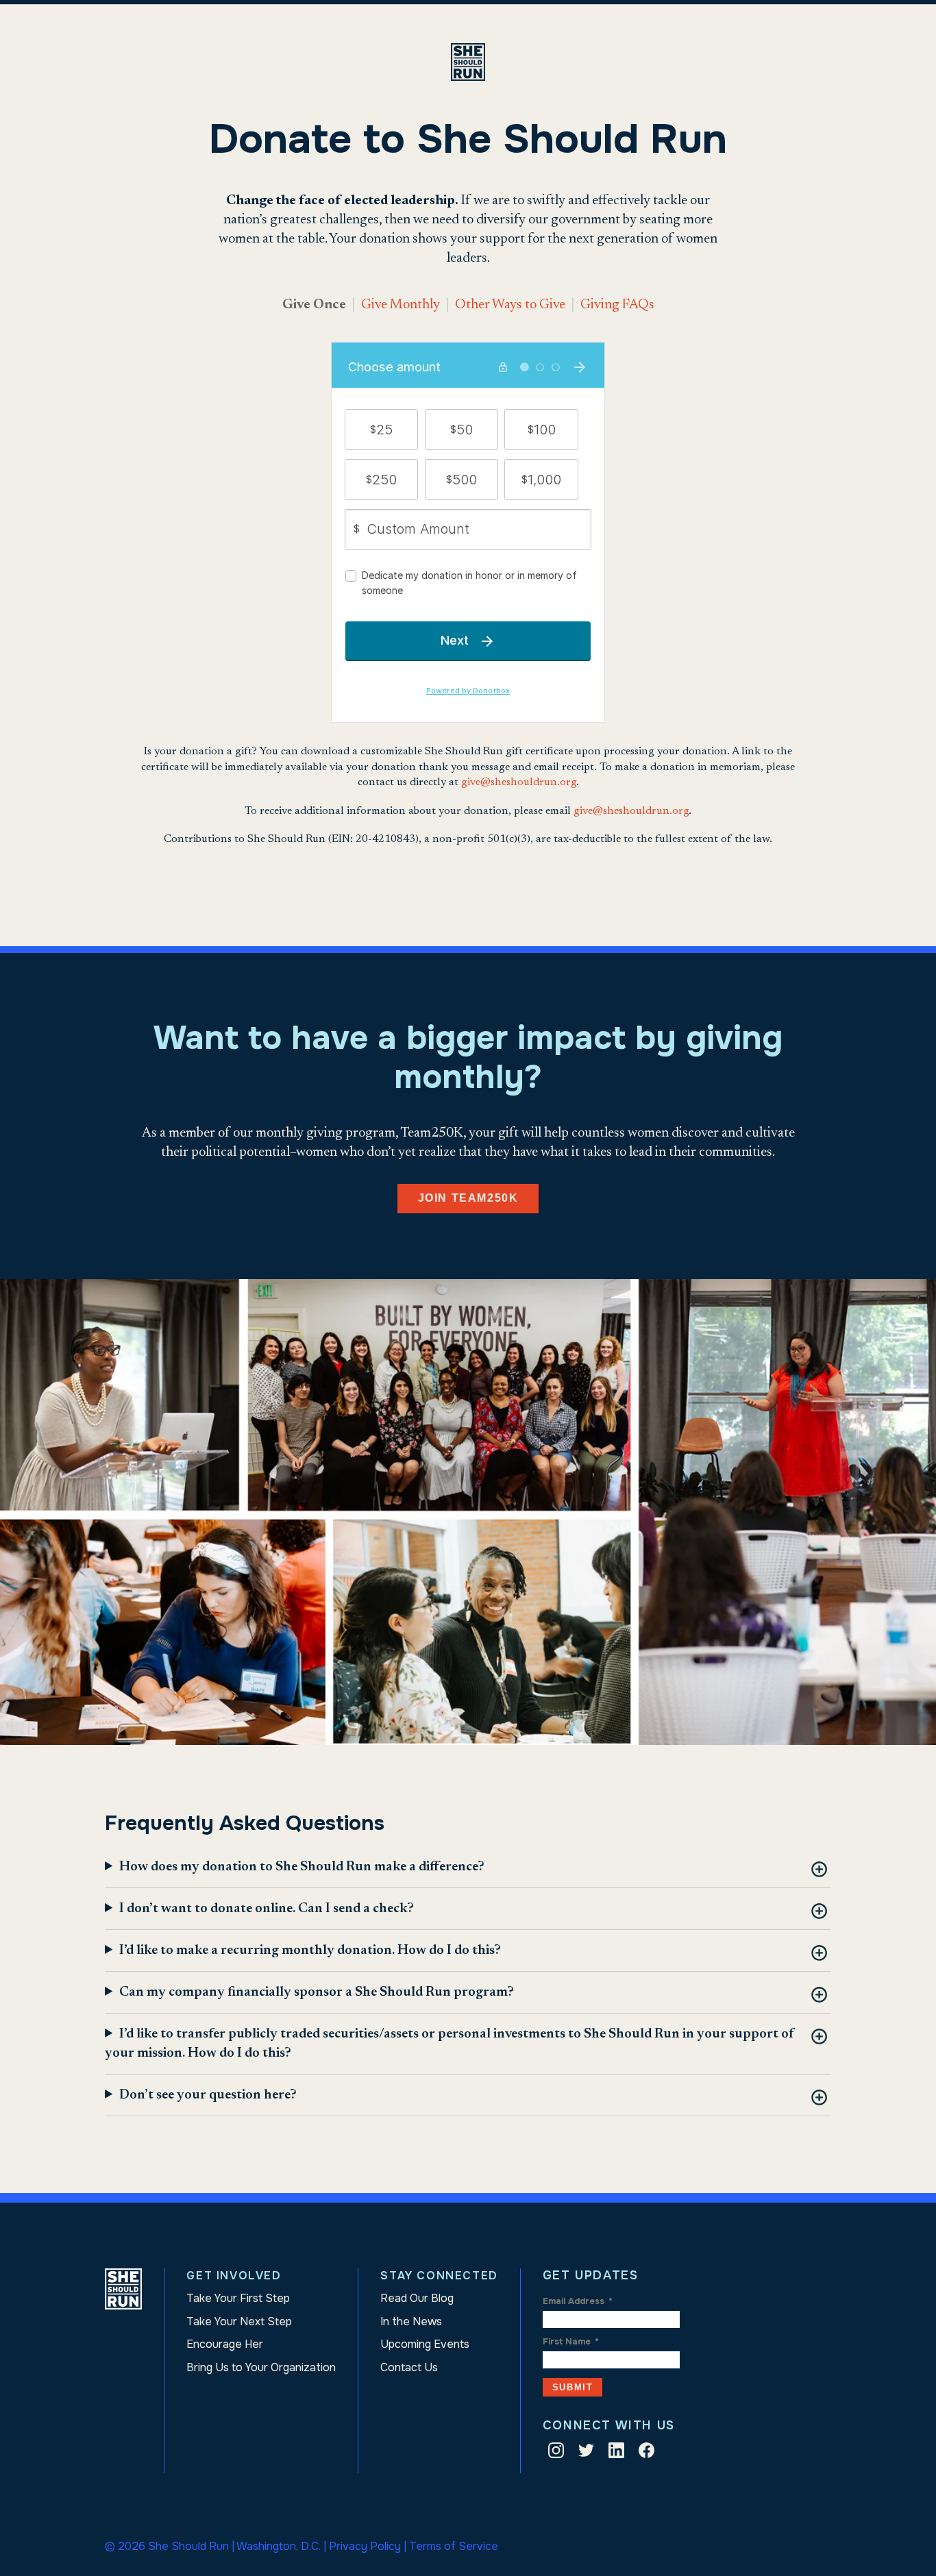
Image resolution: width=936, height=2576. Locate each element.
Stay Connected (439, 2276)
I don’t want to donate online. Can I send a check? (267, 1909)
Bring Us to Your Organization (261, 2367)
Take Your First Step (238, 2298)
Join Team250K (468, 1198)
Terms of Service (454, 2546)
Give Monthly (401, 305)
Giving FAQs (617, 305)
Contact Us (409, 2367)
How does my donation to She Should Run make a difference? (302, 1867)
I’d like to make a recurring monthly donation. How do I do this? (310, 1950)
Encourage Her (225, 2344)
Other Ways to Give (510, 305)
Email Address (578, 2301)
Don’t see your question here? (208, 2095)
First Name (571, 2342)
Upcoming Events (425, 2344)
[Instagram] (556, 2453)
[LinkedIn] (616, 2453)
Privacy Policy (365, 2546)
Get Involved (234, 2276)
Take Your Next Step (239, 2321)
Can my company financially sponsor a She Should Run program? (317, 1992)
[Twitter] (586, 2453)
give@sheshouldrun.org (519, 782)
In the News (411, 2321)
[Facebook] (646, 2453)
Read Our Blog (417, 2298)
